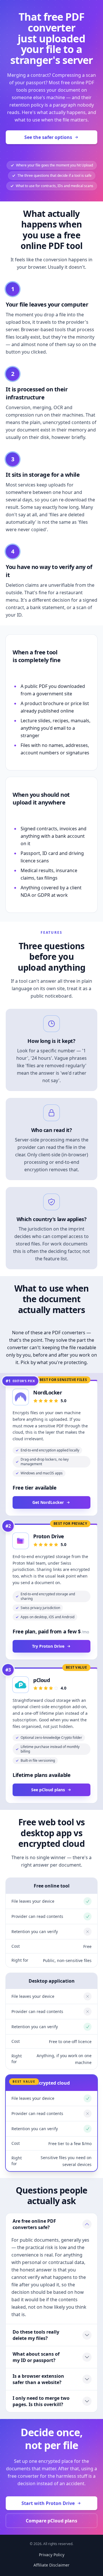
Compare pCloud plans (51, 2521)
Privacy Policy (52, 2555)
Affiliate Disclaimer (51, 2565)
